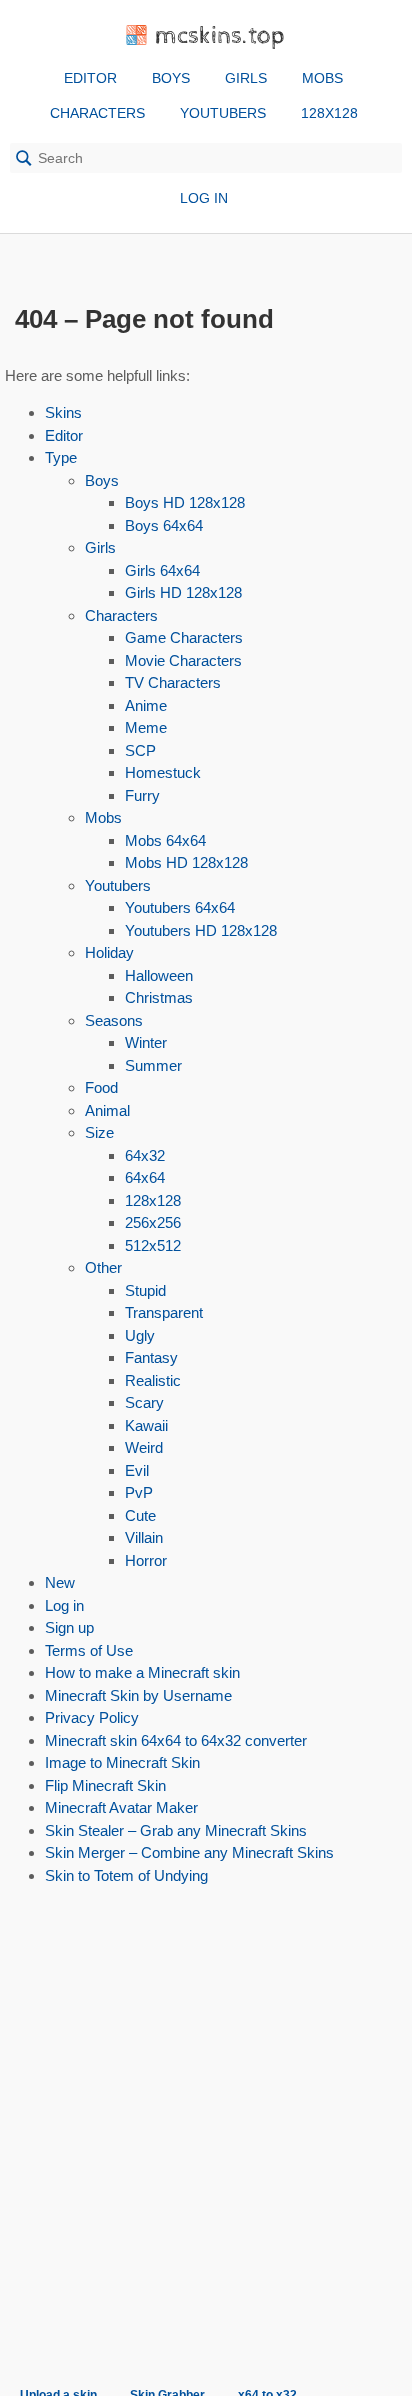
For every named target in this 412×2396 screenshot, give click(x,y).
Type (61, 457)
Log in (204, 198)
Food (101, 1087)
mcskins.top (220, 36)
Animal (107, 1110)
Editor (90, 78)
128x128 (329, 113)
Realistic (153, 1380)
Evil (137, 1470)
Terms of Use (89, 1650)
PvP (139, 1492)
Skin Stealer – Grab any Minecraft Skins (176, 1830)
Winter (146, 1042)
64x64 (145, 1177)
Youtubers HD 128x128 (201, 930)
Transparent (164, 1312)
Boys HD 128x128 (185, 502)
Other (103, 1267)
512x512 (153, 1245)
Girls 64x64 (162, 570)
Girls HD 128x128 (183, 592)
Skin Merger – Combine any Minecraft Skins (189, 1852)
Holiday (109, 952)
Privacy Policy (92, 1717)
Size (99, 1132)
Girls (246, 78)
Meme (146, 727)
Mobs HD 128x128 (186, 862)
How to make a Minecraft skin (142, 1672)
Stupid (145, 1290)
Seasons (114, 1020)
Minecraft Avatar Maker (121, 1807)
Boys (171, 78)
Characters (97, 113)
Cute (140, 1515)
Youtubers (223, 113)
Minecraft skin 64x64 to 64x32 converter (176, 1740)
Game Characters (184, 637)
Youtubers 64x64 (180, 907)
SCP (140, 750)
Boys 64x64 (164, 525)
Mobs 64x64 (165, 840)
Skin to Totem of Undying (126, 1875)
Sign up (69, 1627)
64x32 (145, 1155)
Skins (63, 412)
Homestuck (163, 772)
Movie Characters (183, 660)
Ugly (140, 1335)
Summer (153, 1065)
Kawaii (146, 1425)
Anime (146, 705)
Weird (144, 1447)
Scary (144, 1402)
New (60, 1582)
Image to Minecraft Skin (122, 1762)
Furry (142, 795)
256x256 (153, 1222)
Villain (144, 1537)
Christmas (159, 997)
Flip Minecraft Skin (105, 1785)
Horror (146, 1560)
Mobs (322, 78)
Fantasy (151, 1357)
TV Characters (173, 682)
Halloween (159, 975)
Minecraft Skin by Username (138, 1695)
